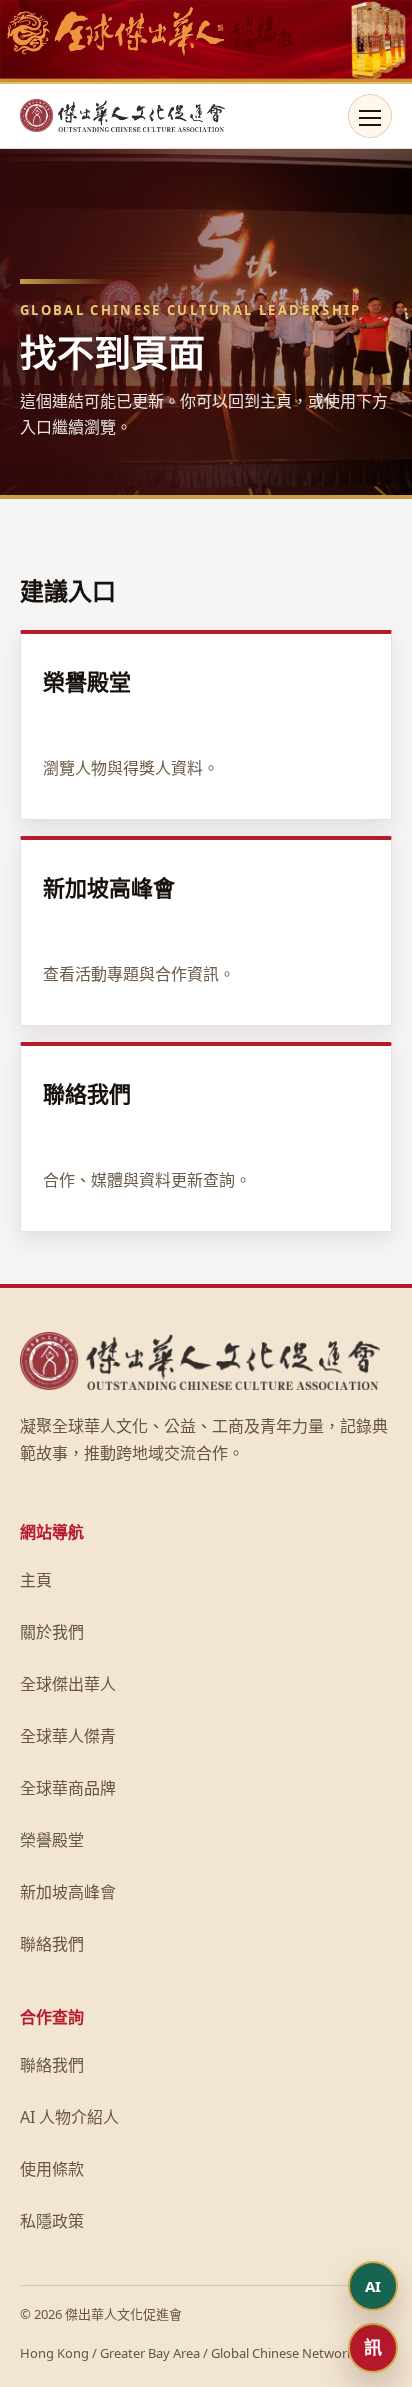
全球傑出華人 (68, 1684)
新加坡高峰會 (68, 1892)
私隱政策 (52, 2221)
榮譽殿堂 (52, 1840)
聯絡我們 (52, 1944)
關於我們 (52, 1632)
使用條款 (52, 2169)
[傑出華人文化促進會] (122, 116)
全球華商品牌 (68, 1788)
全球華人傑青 (68, 1736)
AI (373, 2286)
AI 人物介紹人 (69, 2117)
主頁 (36, 1580)
